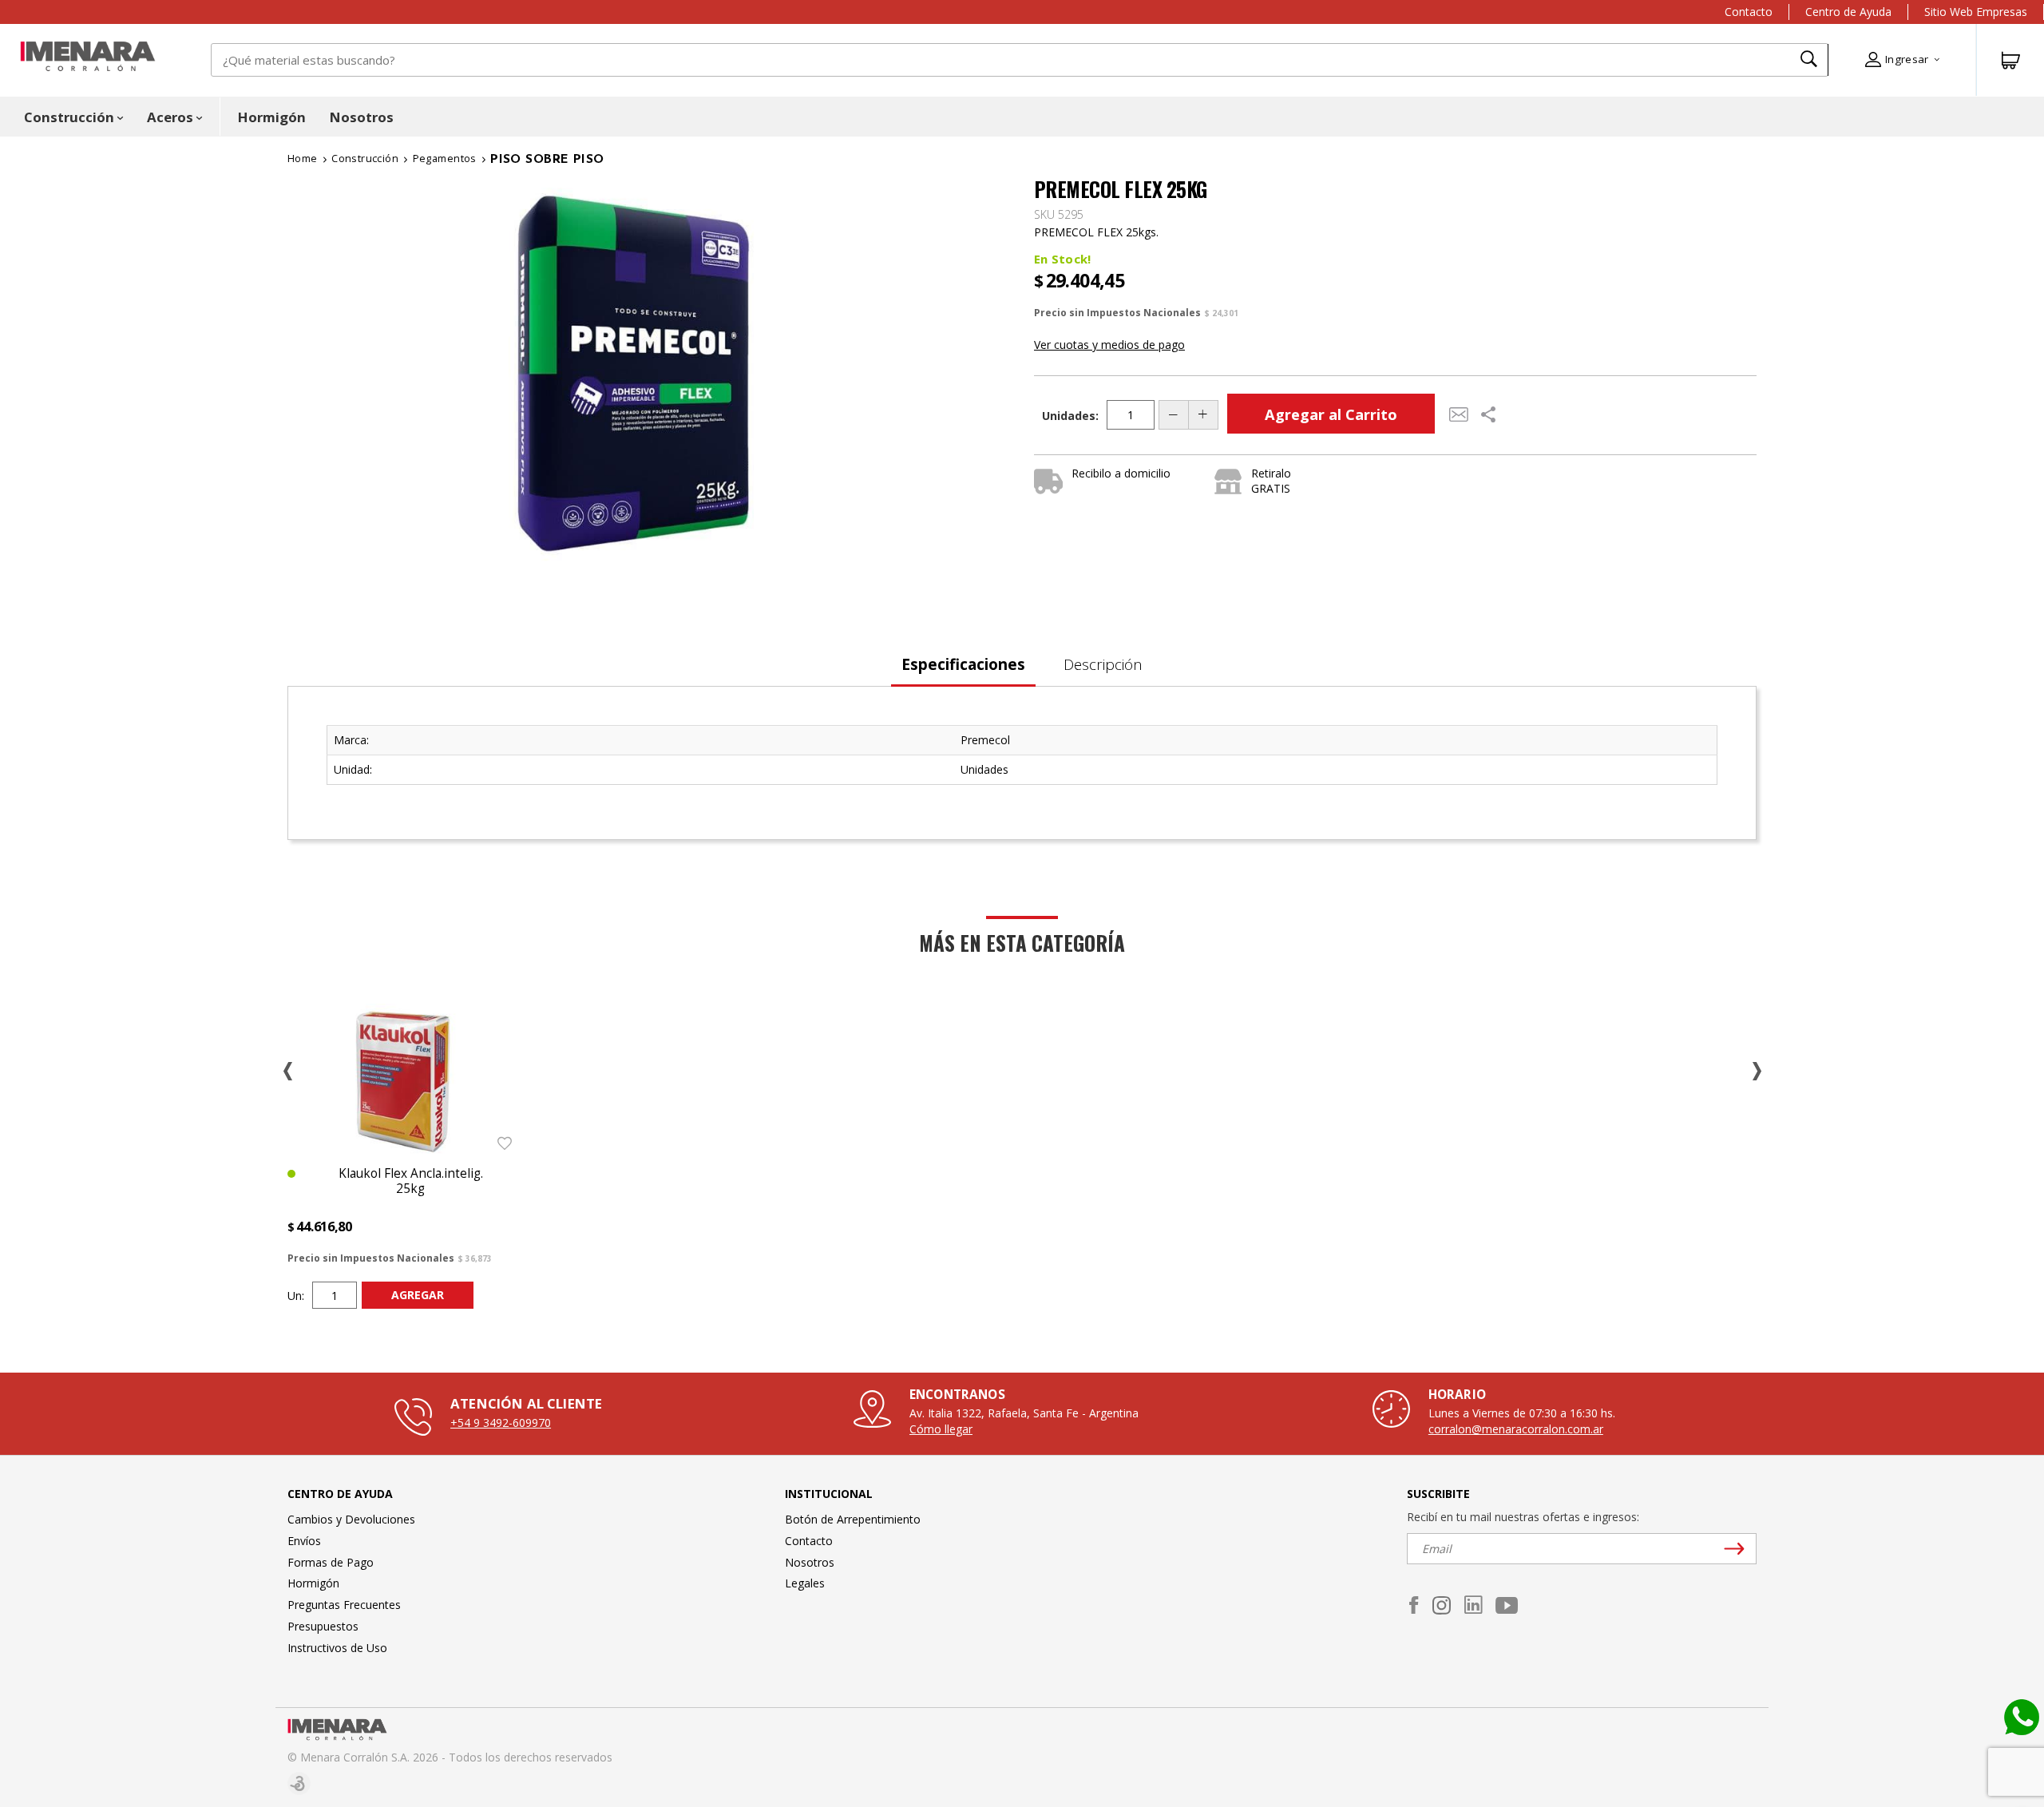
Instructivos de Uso (337, 1648)
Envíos (304, 1541)
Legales (805, 1583)
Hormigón (272, 117)
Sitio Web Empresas (1976, 12)
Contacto (1749, 12)
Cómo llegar (941, 1429)
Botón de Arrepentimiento (853, 1519)
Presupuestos (323, 1626)
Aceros (170, 117)
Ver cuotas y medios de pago (1109, 345)
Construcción (69, 117)
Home (303, 159)
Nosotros (362, 117)
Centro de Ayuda (1848, 12)
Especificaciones (963, 664)
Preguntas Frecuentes (344, 1605)
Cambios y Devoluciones (351, 1519)
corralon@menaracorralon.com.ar (1516, 1429)
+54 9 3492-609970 (501, 1423)
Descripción (1103, 664)
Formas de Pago (331, 1562)
